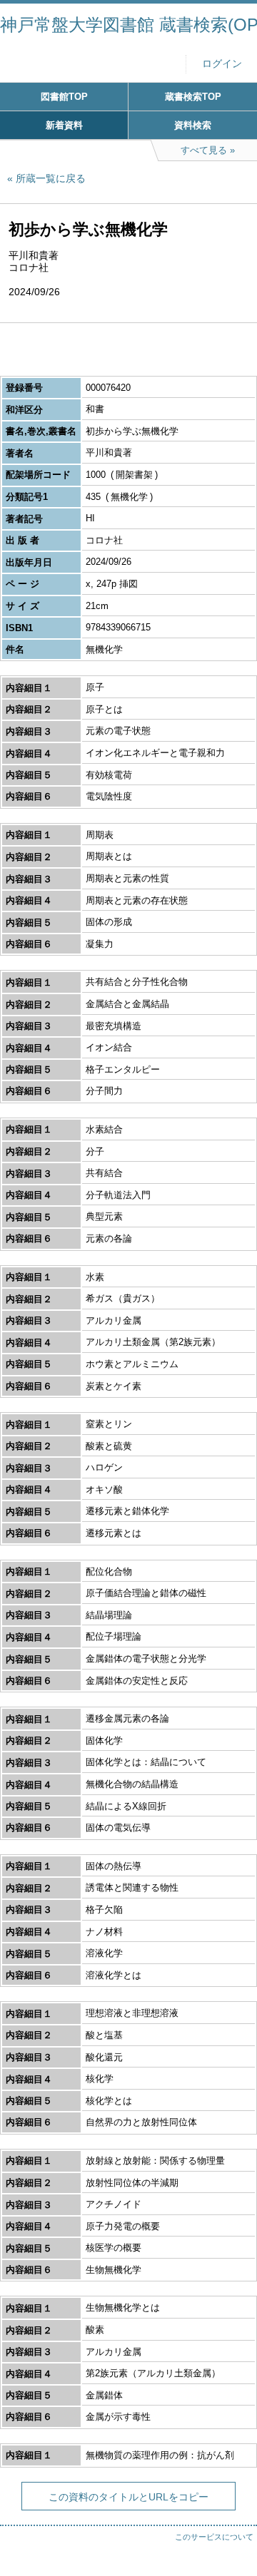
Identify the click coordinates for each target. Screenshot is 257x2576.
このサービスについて (214, 2537)
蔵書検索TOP (193, 97)
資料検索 (193, 125)
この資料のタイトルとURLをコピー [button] (128, 2497)
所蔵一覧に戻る (51, 178)
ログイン (222, 64)
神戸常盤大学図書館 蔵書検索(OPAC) (128, 25)
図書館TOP (64, 97)
